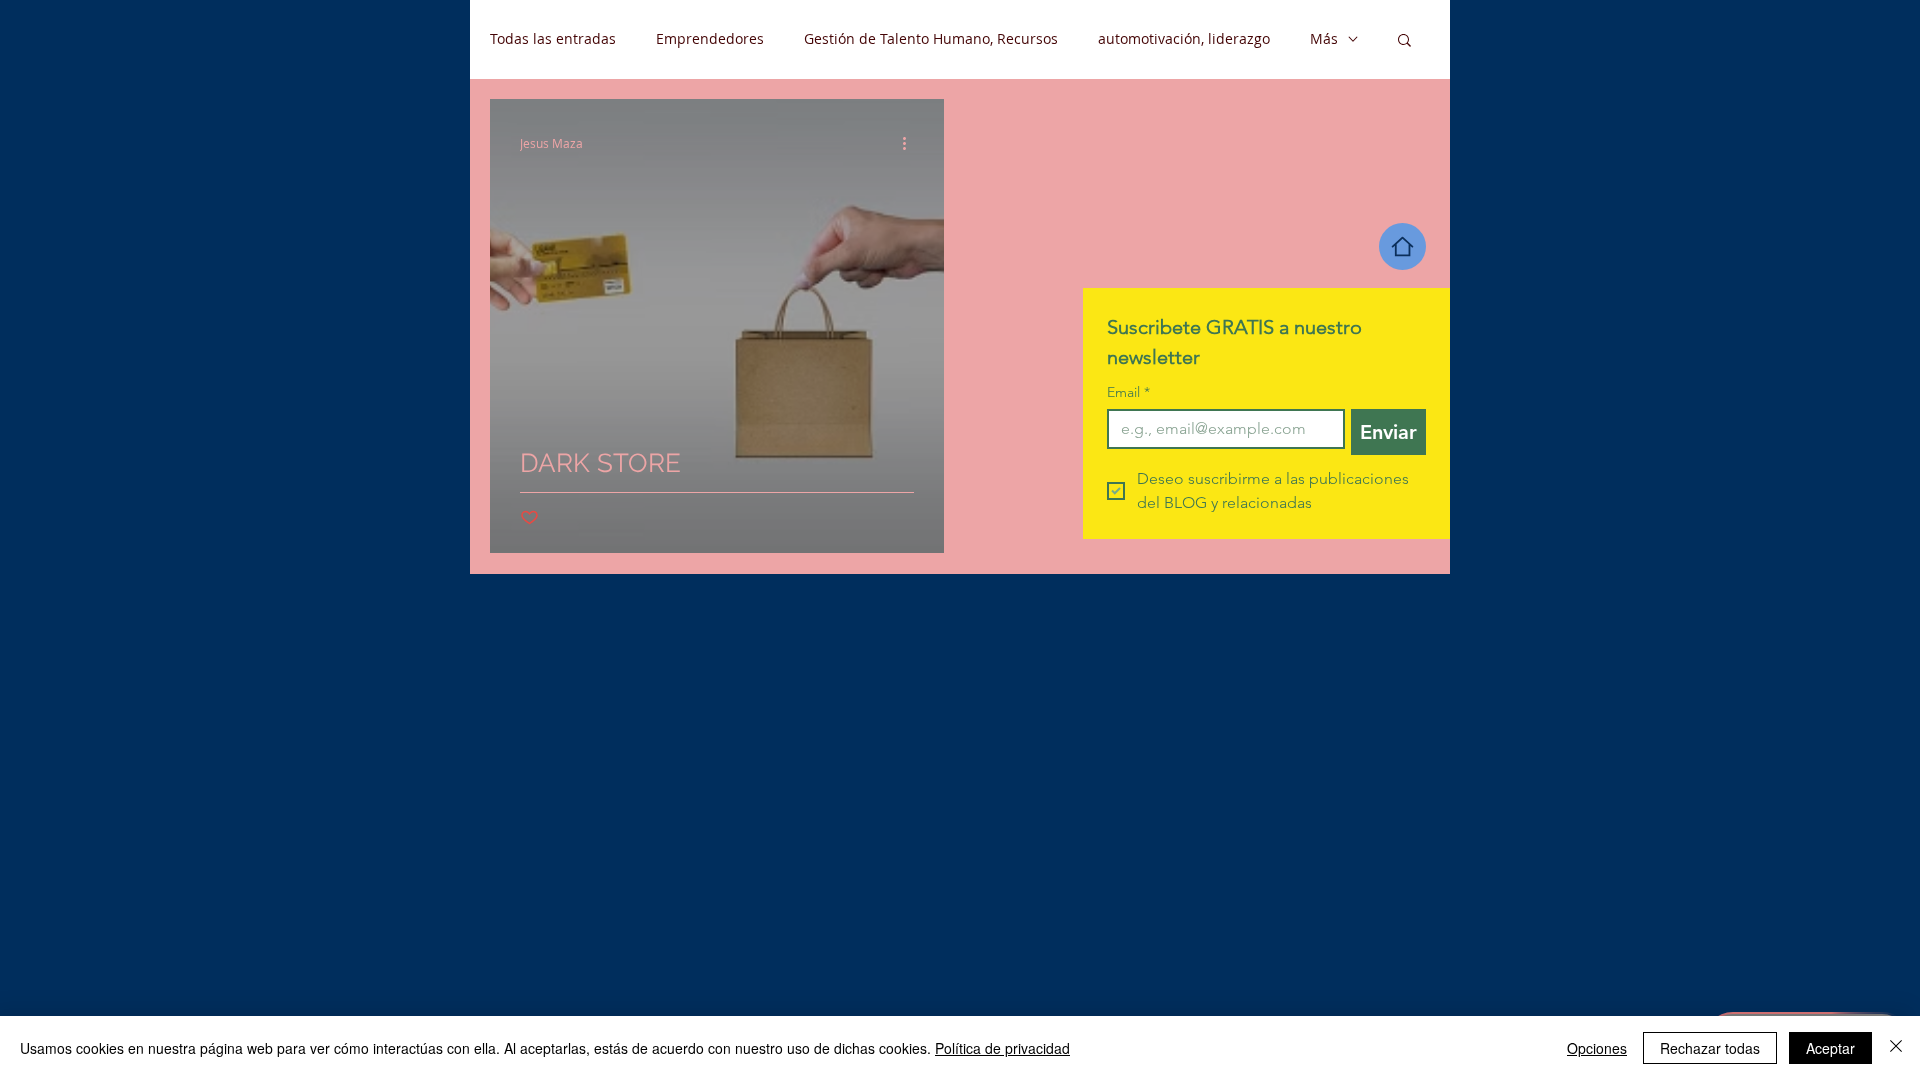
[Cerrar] (1896, 1048)
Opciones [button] (1597, 1048)
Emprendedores (710, 38)
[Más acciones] (911, 143)
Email (1128, 392)
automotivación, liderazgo (1184, 38)
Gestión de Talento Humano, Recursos (931, 38)
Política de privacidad (1002, 1048)
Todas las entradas (553, 38)
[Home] (1402, 246)
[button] (1404, 41)
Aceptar (1830, 1048)
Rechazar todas (1710, 1048)
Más (1324, 38)
